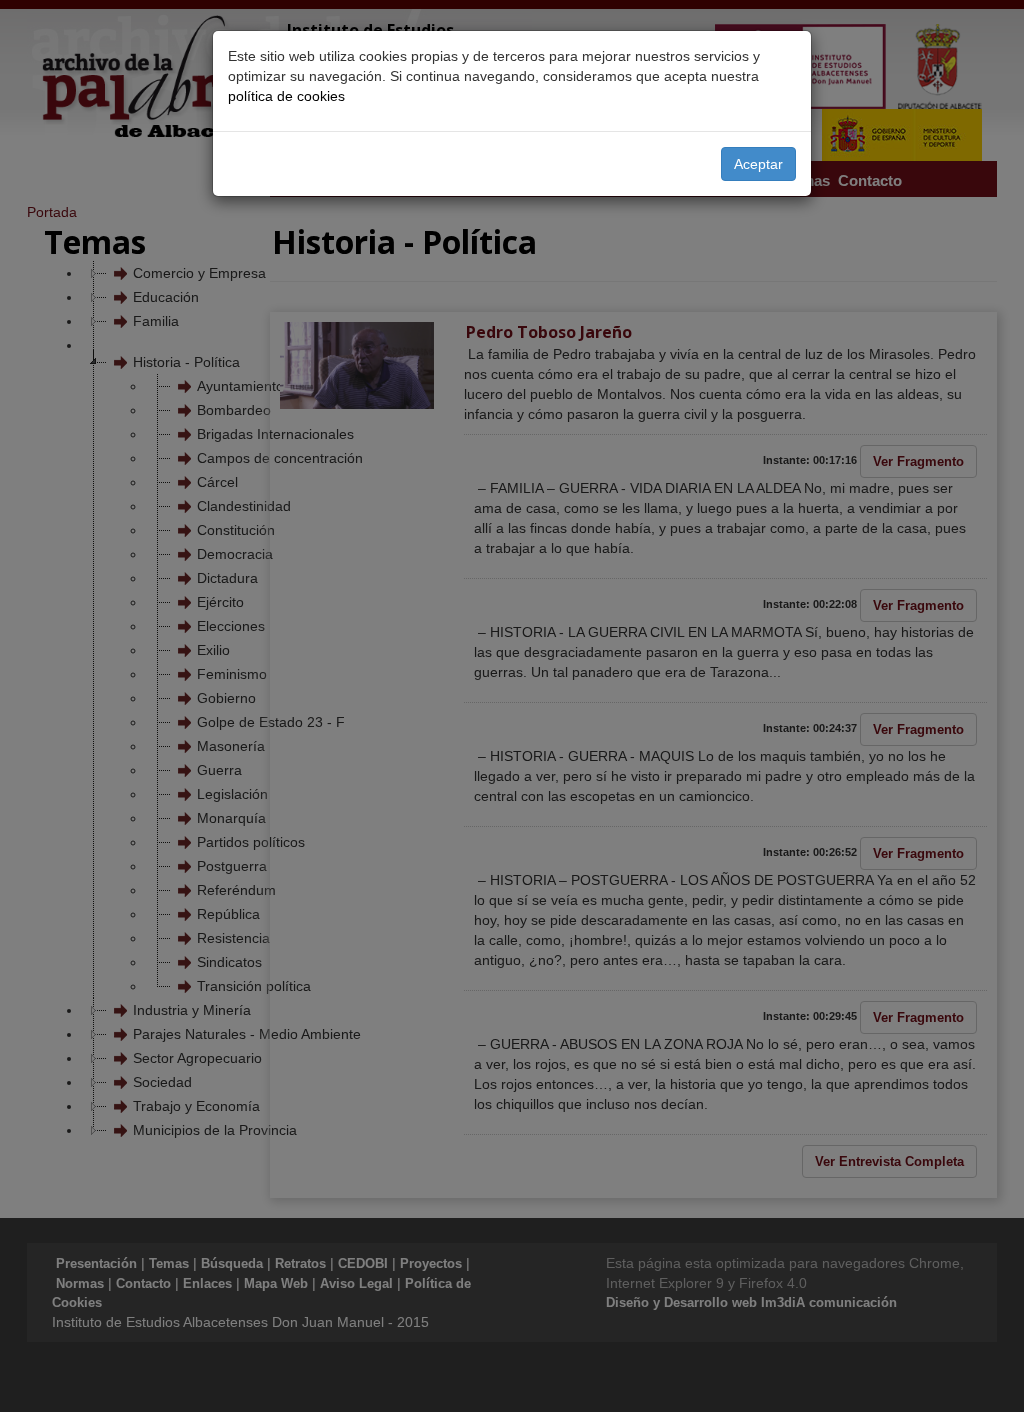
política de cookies (286, 96)
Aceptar (758, 164)
